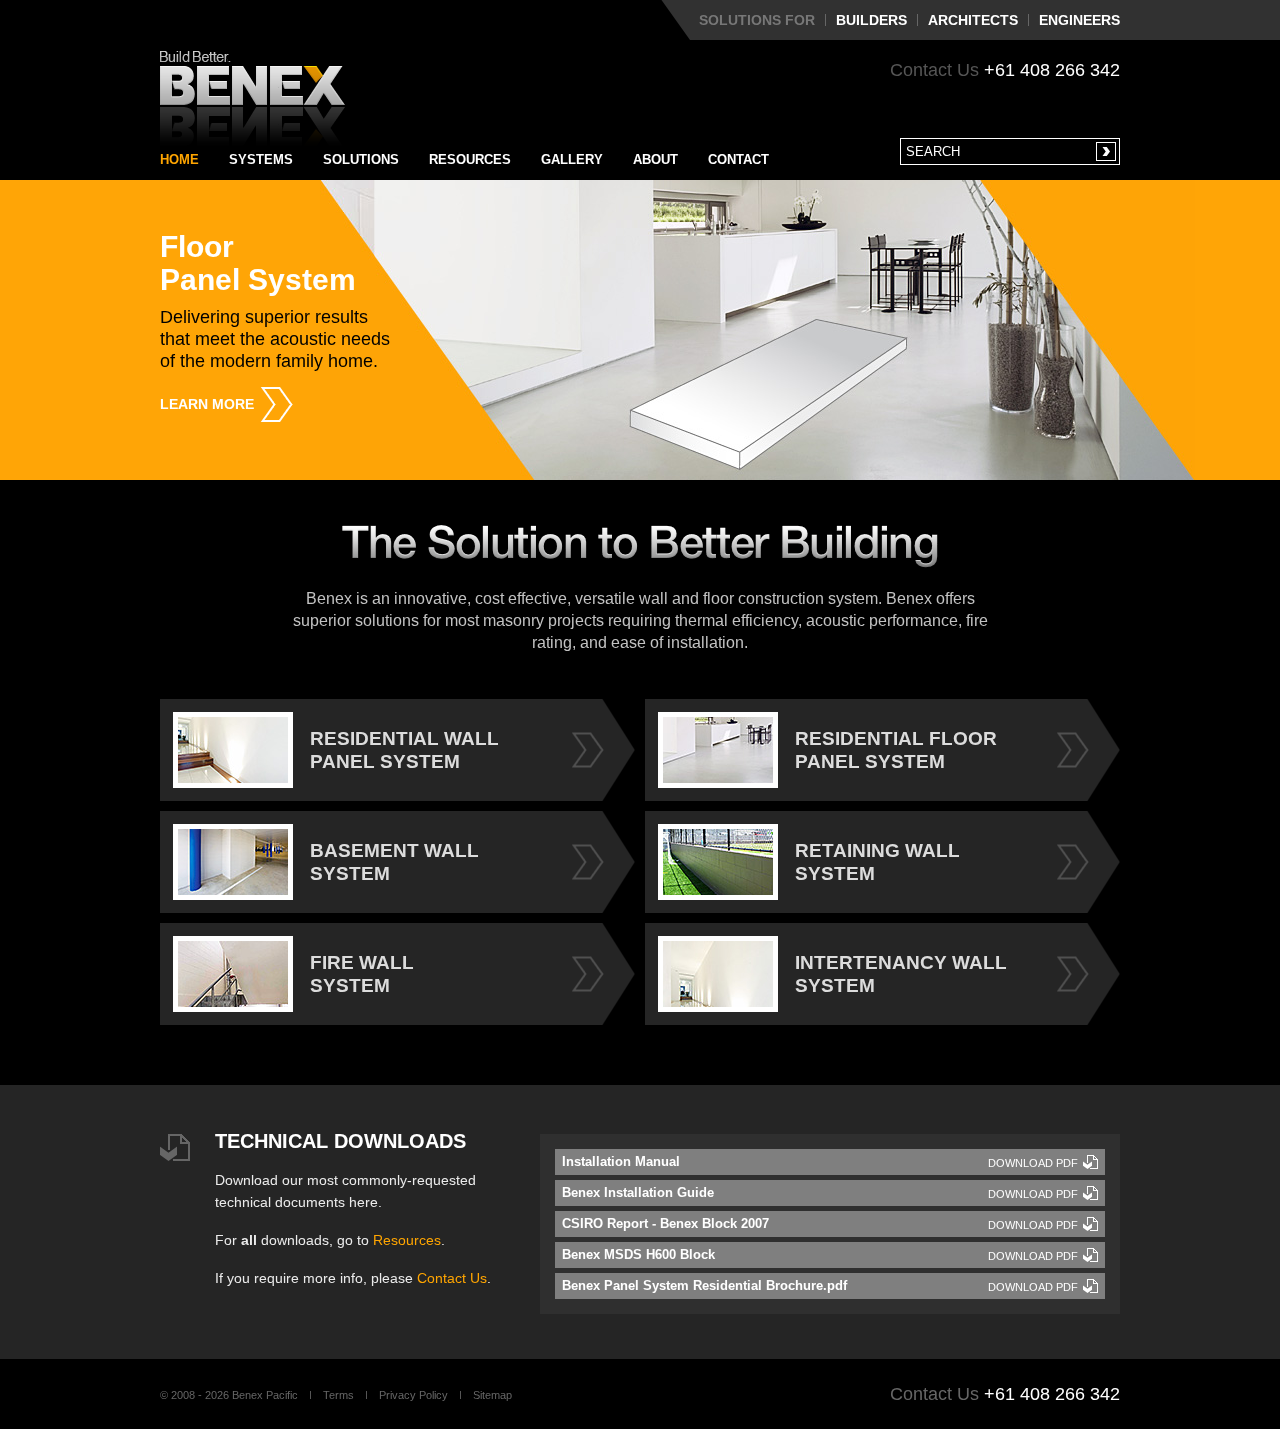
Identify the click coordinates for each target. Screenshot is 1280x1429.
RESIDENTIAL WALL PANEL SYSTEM (404, 750)
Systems (261, 159)
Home (179, 159)
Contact (738, 159)
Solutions (361, 159)
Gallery (572, 159)
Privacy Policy (413, 1395)
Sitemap (492, 1395)
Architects (973, 20)
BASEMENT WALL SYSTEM (394, 862)
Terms (338, 1395)
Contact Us (452, 1278)
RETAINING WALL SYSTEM (877, 862)
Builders (871, 20)
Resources (470, 159)
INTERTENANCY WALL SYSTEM (901, 974)
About (655, 159)
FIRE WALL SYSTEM (362, 974)
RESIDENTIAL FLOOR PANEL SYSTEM (896, 750)
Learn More (207, 404)
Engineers (1079, 20)
